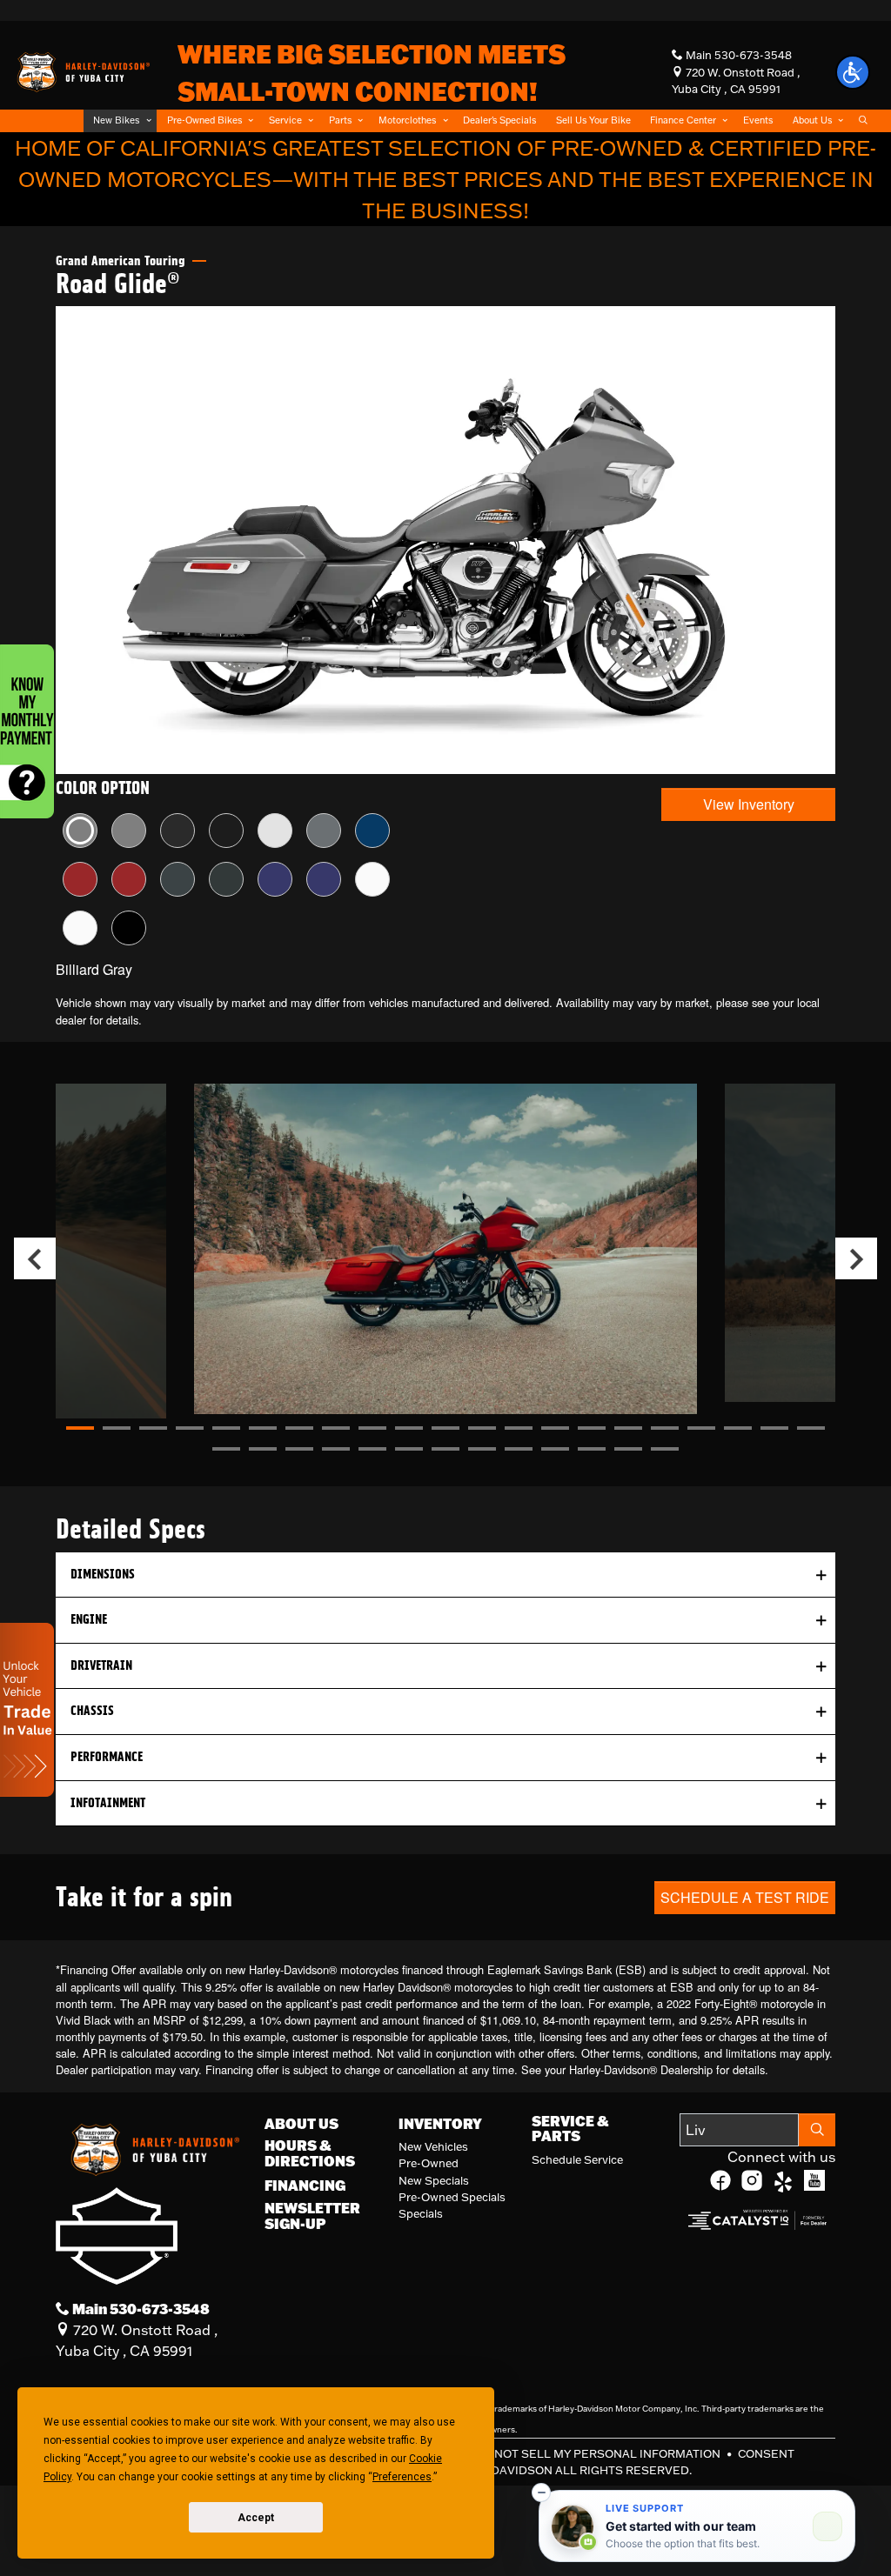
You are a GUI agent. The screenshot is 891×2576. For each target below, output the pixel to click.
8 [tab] (336, 1428)
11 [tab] (445, 1428)
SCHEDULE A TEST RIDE (745, 1897)
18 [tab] (701, 1428)
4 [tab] (190, 1428)
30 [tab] (519, 1449)
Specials (421, 2213)
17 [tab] (665, 1428)
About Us (301, 2124)
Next (856, 1258)
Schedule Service (577, 2159)
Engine (89, 1619)
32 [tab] (592, 1449)
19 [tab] (738, 1428)
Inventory (440, 2124)
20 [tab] (774, 1428)
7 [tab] (299, 1428)
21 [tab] (811, 1428)
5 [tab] (226, 1428)
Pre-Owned (429, 2163)
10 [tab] (409, 1428)
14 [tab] (555, 1428)
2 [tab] (117, 1428)
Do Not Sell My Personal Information (599, 2453)
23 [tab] (263, 1449)
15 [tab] (592, 1428)
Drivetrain (101, 1665)
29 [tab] (482, 1449)
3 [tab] (153, 1428)
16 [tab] (628, 1428)
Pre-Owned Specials (452, 2197)
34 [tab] (665, 1449)
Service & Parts (570, 2129)
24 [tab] (299, 1449)
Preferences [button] (402, 2477)
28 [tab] (445, 1449)
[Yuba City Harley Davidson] (82, 70)
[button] (120, 120)
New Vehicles (433, 2146)
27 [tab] (409, 1449)
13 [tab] (519, 1428)
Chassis (92, 1711)
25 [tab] (336, 1449)
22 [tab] (226, 1449)
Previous (35, 1258)
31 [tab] (555, 1449)
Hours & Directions (310, 2153)
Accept (256, 2518)
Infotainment (108, 1803)
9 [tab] (372, 1428)
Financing (305, 2186)
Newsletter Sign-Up (312, 2216)
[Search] (817, 2130)
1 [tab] (80, 1428)
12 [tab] (482, 1428)
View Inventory (749, 804)
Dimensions (103, 1574)
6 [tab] (263, 1428)
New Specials (434, 2180)
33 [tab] (628, 1449)
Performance (107, 1757)
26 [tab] (372, 1449)
